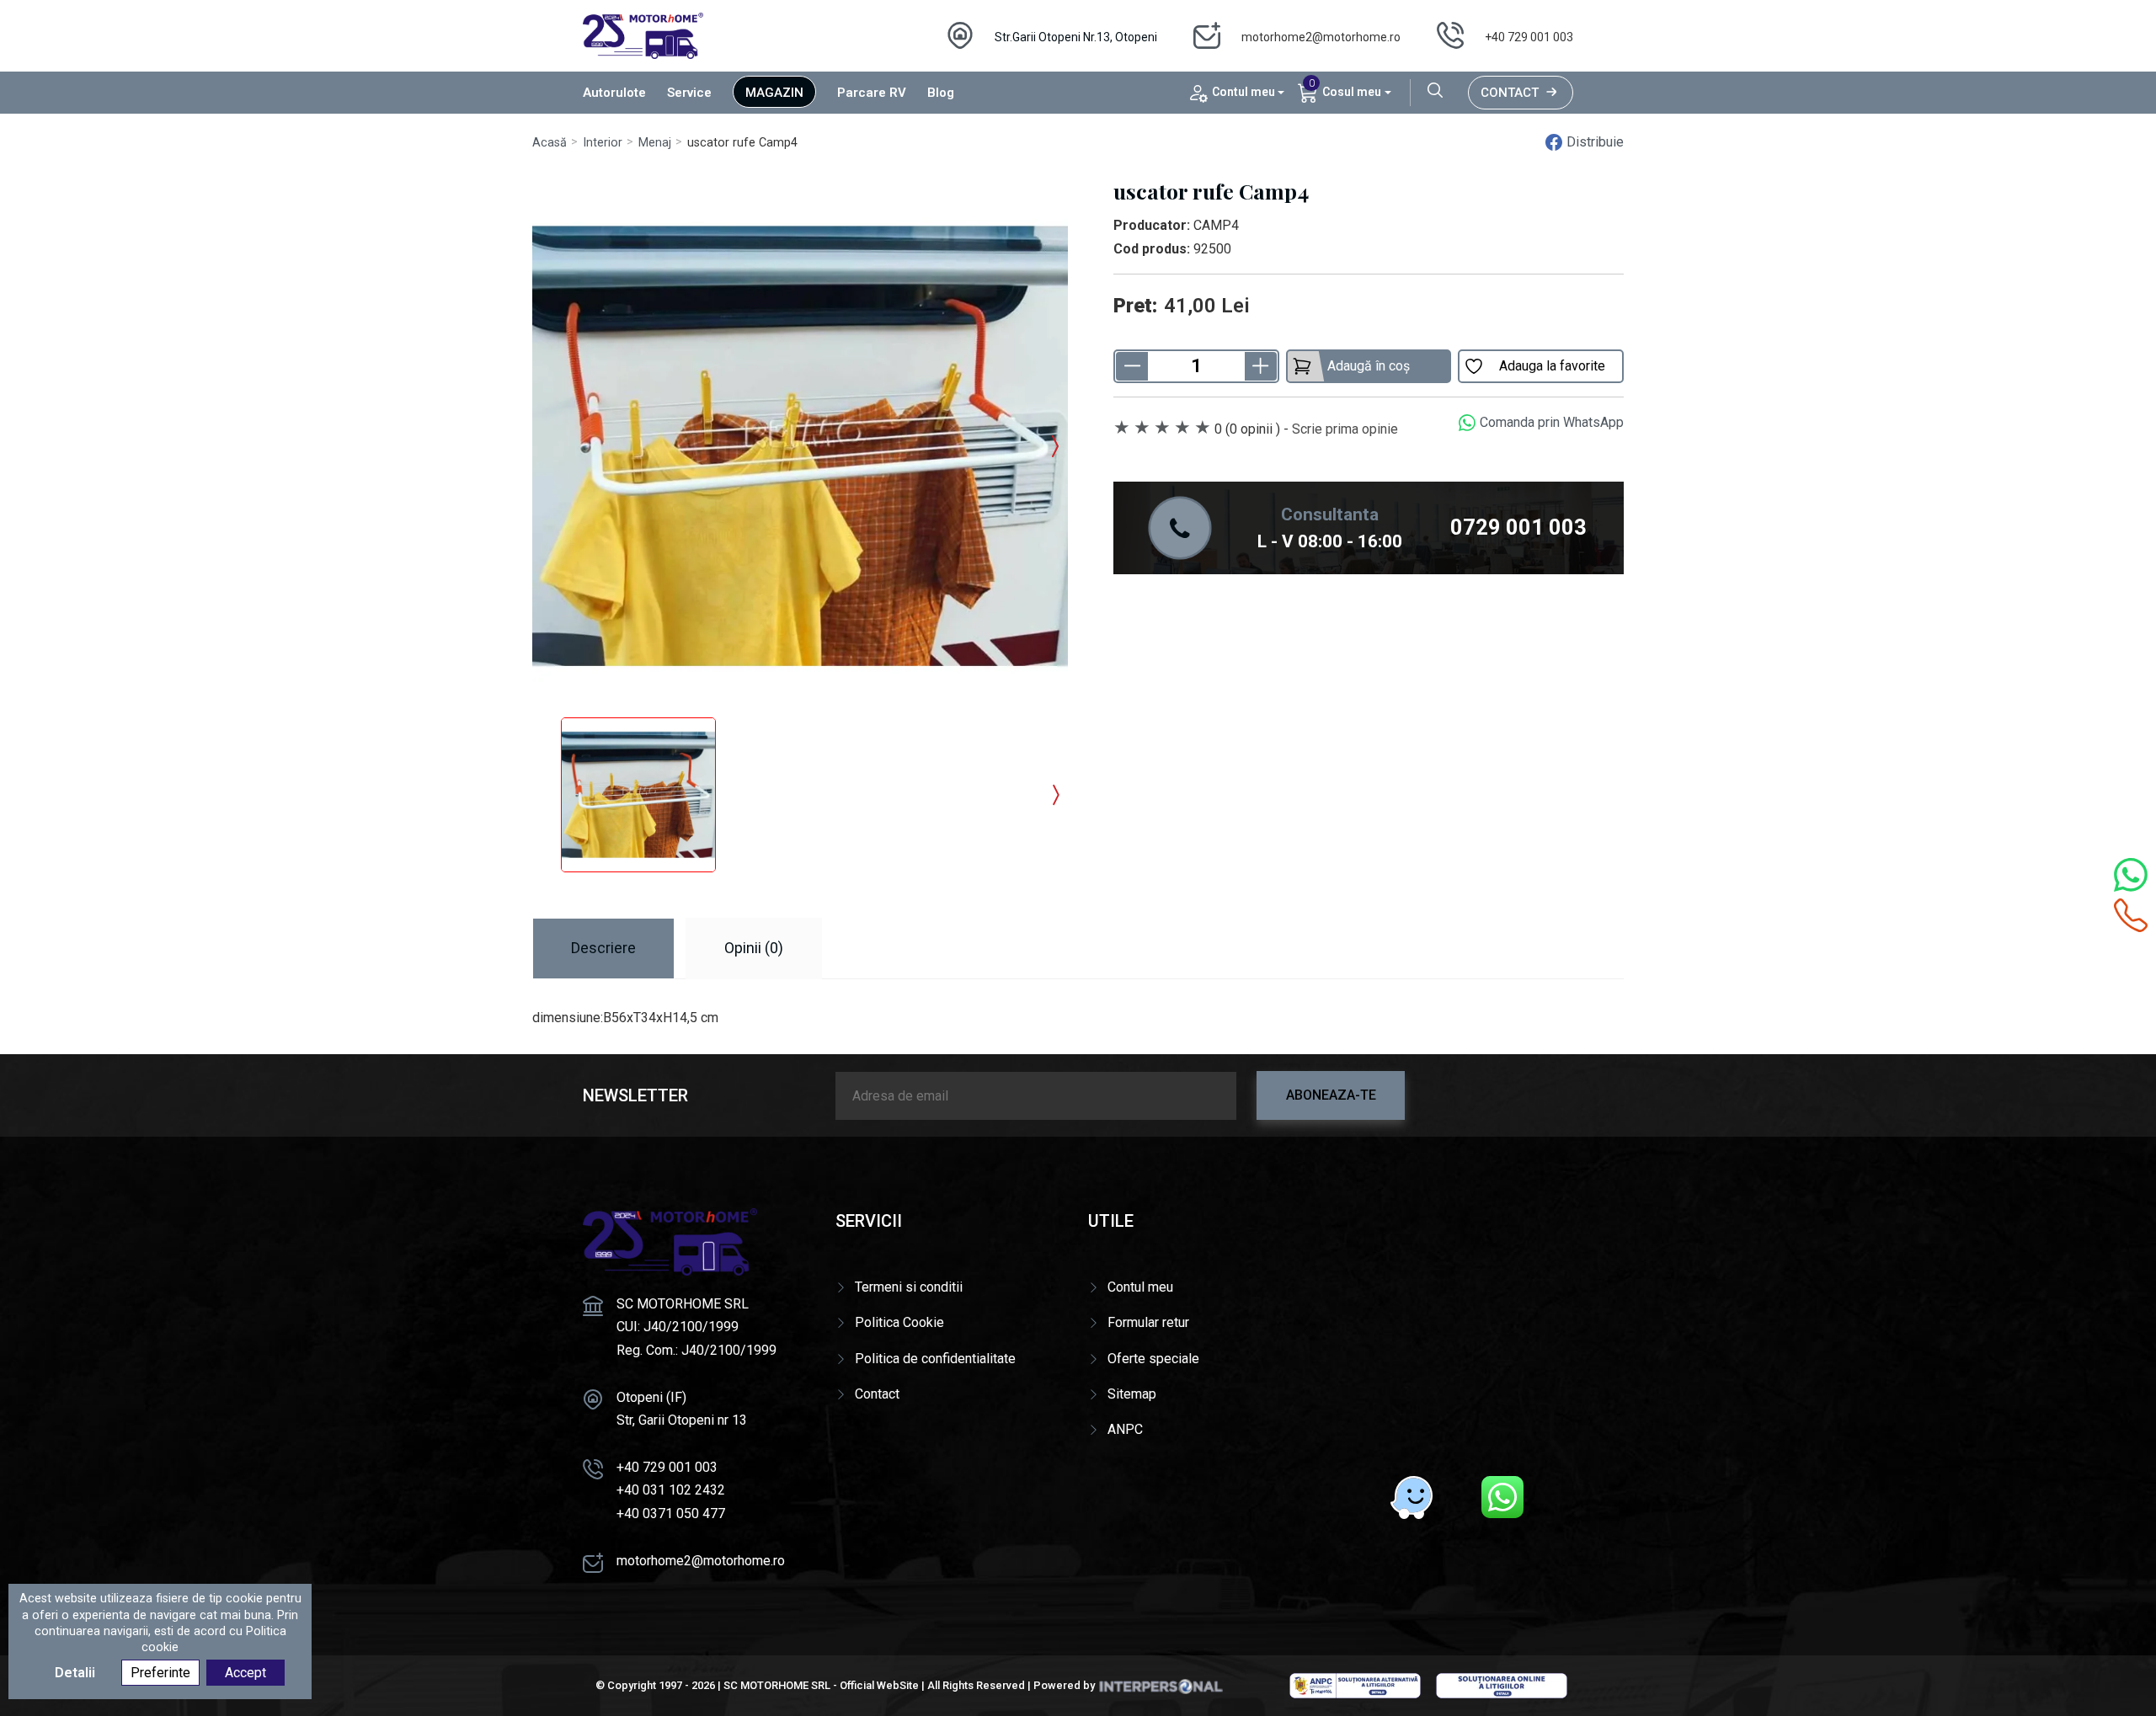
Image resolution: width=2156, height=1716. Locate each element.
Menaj (655, 143)
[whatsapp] (1502, 1497)
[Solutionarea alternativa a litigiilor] (1355, 1685)
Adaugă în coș (1369, 366)
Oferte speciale (1153, 1359)
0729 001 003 (1518, 527)
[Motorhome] (643, 35)
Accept (245, 1673)
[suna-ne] (2131, 915)
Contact (1510, 93)
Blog (941, 93)
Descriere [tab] (603, 948)
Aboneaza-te (1331, 1095)
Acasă (550, 143)
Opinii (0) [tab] (754, 948)
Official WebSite (879, 1685)
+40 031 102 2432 (671, 1490)
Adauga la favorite (1552, 366)
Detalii (75, 1673)
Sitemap (1132, 1394)
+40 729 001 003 (1529, 37)
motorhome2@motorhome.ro (1321, 37)
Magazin (774, 93)
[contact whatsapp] (2131, 875)
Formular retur (1148, 1322)
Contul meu (1140, 1287)
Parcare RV (872, 93)
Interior (603, 143)
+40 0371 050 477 (671, 1513)
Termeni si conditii (909, 1287)
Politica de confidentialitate (935, 1359)
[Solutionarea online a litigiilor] (1502, 1685)
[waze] (1412, 1497)
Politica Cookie (899, 1322)
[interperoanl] (1161, 1685)
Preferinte (160, 1673)
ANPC (1125, 1429)
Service (689, 93)
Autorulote (614, 93)
